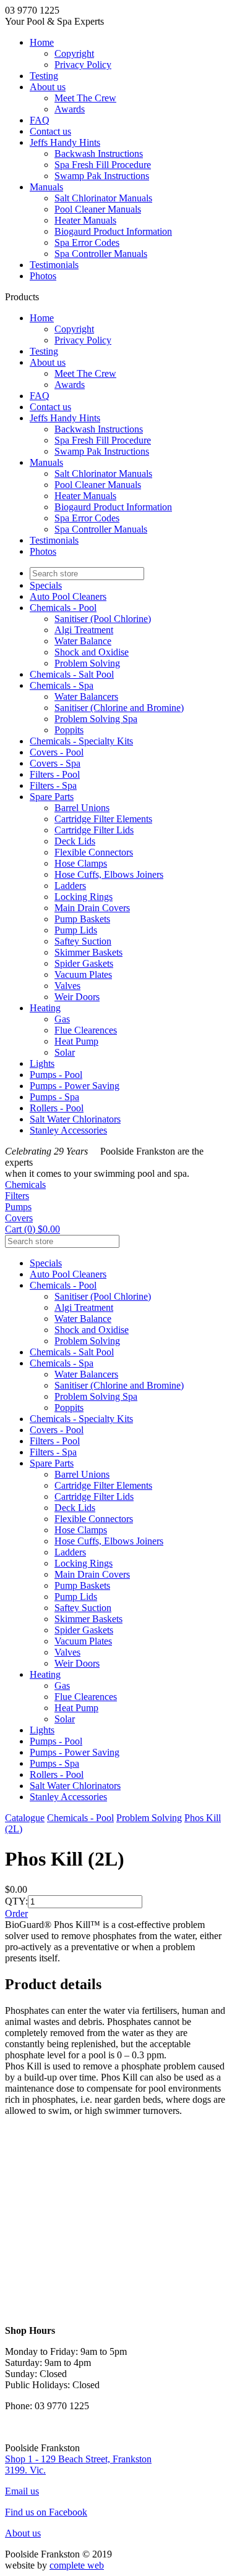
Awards (70, 109)
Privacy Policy (83, 65)
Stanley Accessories (68, 1130)
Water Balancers (86, 697)
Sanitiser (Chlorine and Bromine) (119, 708)
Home (42, 42)
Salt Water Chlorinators (75, 1119)
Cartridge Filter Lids (94, 830)
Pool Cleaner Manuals (98, 209)
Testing (44, 76)
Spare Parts (52, 797)
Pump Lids (76, 930)
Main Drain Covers (92, 908)
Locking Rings (84, 897)
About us (48, 87)
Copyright (74, 53)
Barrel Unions (82, 808)
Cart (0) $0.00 (32, 1229)
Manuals (46, 187)
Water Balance (83, 641)
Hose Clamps (81, 863)
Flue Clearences (86, 1030)
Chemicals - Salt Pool (72, 674)
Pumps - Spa (54, 1097)
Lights (42, 1063)
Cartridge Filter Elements (103, 819)
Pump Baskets (82, 919)
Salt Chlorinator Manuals (103, 198)
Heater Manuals (85, 220)
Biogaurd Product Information (113, 231)
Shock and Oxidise (92, 652)
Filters (17, 1196)
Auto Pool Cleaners (68, 596)
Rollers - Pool (57, 1108)
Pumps (18, 1207)
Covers (19, 1218)
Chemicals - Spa (62, 685)
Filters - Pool (55, 774)
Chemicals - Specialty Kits (81, 741)
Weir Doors (77, 997)
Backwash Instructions (99, 154)
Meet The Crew (85, 98)
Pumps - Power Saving (75, 1086)
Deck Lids (75, 841)
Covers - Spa (55, 763)
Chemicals (25, 1185)
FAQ (40, 120)
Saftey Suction (83, 941)
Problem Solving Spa (96, 719)
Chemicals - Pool (63, 608)
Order (16, 1913)
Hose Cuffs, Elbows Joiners (109, 874)
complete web (77, 2565)
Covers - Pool (57, 752)
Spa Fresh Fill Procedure (103, 165)
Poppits (69, 730)
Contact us (50, 131)
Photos (43, 276)
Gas (62, 1019)
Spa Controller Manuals (101, 254)
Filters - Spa (53, 785)
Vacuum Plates (83, 974)
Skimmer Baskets (88, 952)
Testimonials (54, 265)
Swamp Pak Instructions (102, 176)
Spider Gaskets (84, 963)
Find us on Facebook (46, 2512)
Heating (45, 1008)
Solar (65, 1052)
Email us (22, 2491)
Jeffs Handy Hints (65, 142)
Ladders (70, 886)
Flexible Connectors (94, 852)
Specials (46, 585)
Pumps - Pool (56, 1075)
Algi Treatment (84, 630)
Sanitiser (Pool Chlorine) (103, 619)
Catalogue (25, 1818)
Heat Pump (76, 1041)
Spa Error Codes (87, 242)
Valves (67, 986)
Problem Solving (87, 663)
